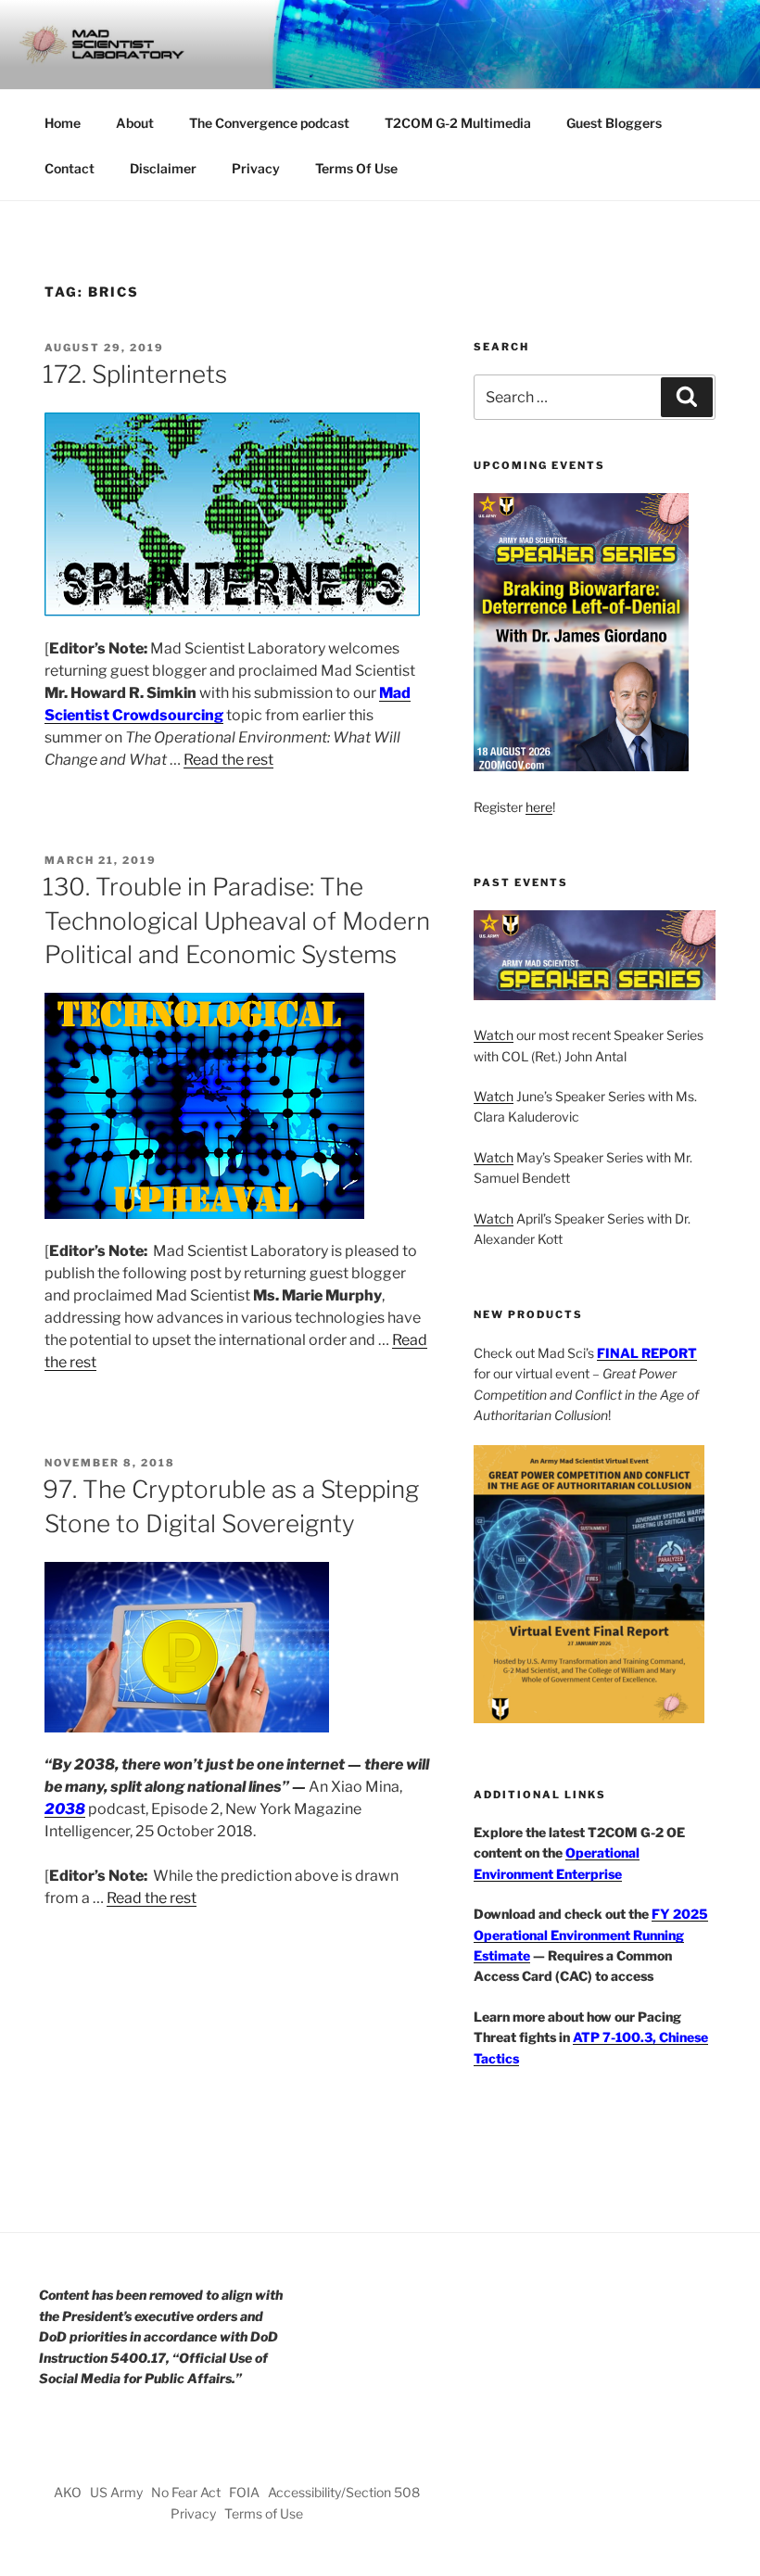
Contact (70, 168)
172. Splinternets (135, 374)
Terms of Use (264, 2513)
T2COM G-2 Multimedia (458, 123)
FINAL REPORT (647, 1353)
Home (63, 123)
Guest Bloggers (614, 123)
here (539, 807)
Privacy (256, 168)
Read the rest (228, 760)
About (135, 123)
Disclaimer (163, 168)
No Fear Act (186, 2492)
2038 (65, 1809)
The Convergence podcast (269, 123)
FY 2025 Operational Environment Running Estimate (591, 1935)
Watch (494, 1035)
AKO (68, 2492)
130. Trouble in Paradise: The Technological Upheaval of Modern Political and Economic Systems (236, 920)
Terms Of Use (356, 168)
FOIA (244, 2492)
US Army (116, 2492)
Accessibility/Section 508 (344, 2492)
